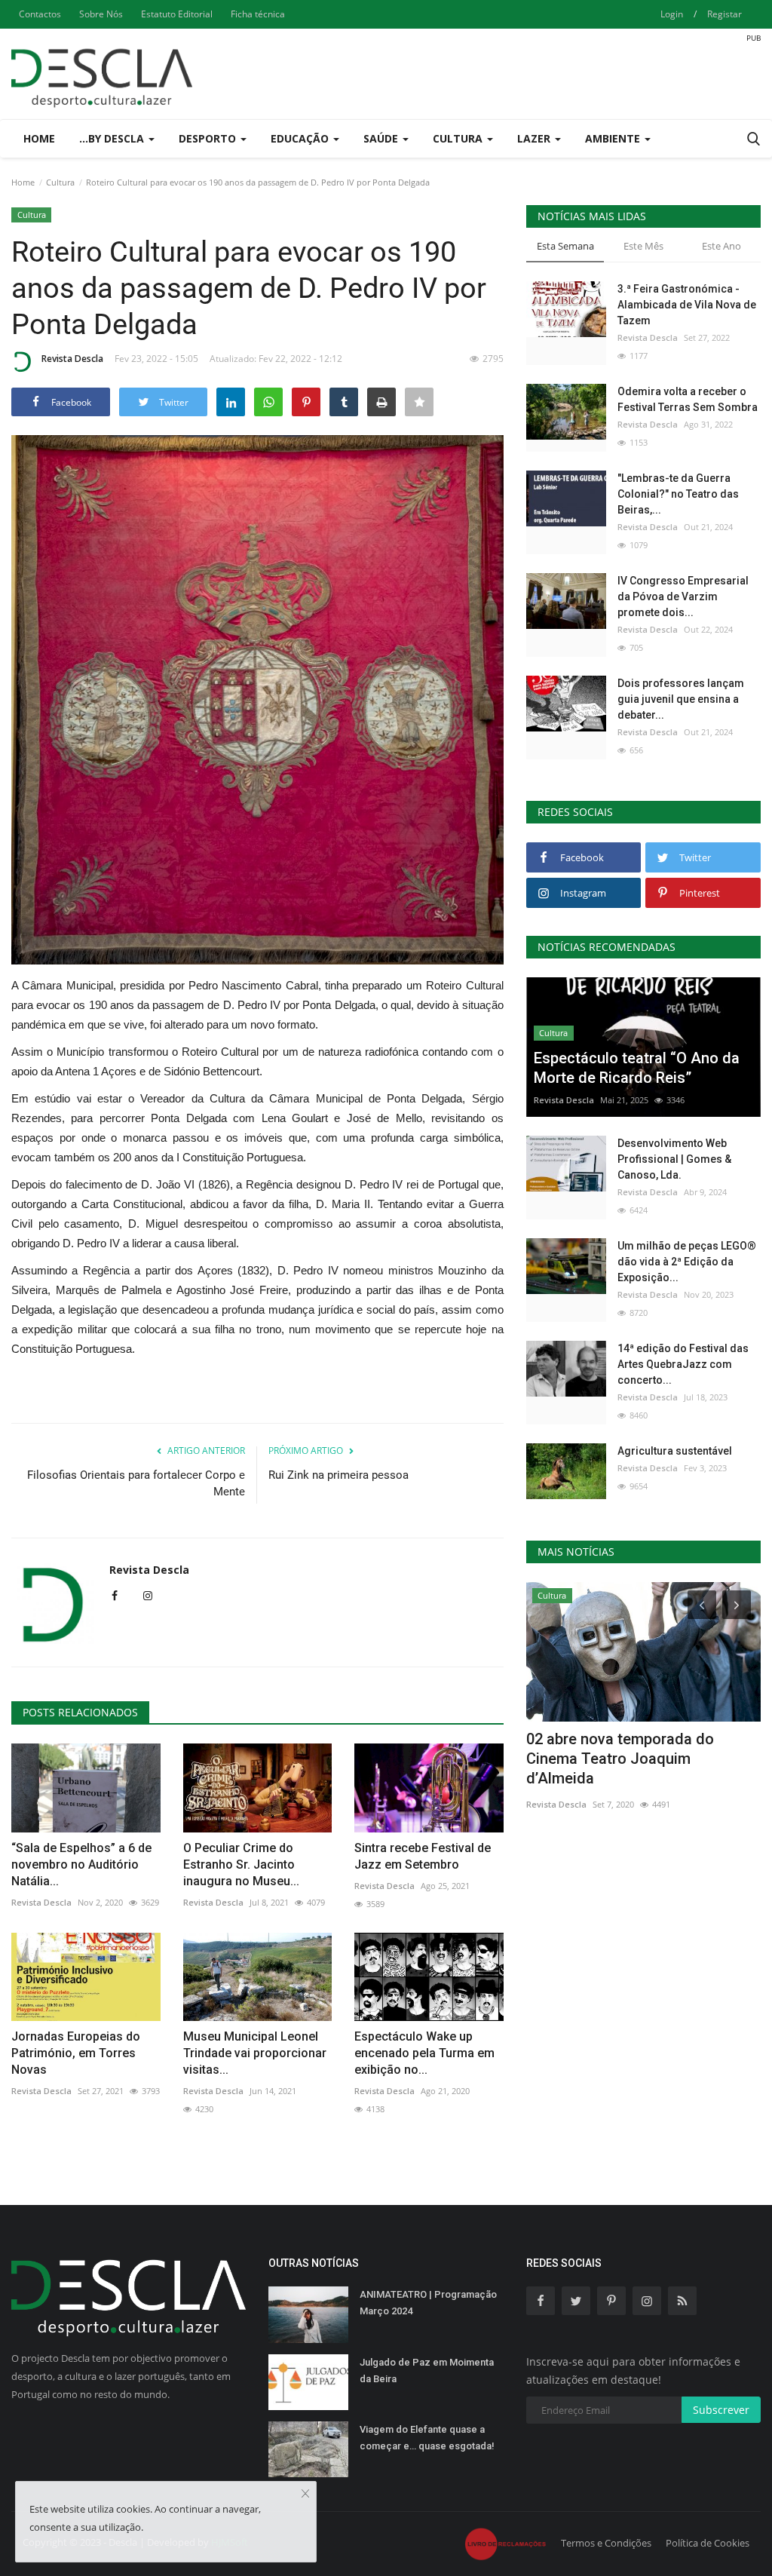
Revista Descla (72, 359)
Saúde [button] (382, 138)
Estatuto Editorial (177, 14)
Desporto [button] (209, 138)
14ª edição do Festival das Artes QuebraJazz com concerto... (683, 1364)
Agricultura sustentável (675, 1451)
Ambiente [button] (614, 138)
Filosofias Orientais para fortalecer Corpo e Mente (136, 1483)
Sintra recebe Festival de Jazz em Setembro (423, 1856)
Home (39, 138)
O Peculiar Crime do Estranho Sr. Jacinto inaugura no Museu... (241, 1865)
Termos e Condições (606, 2543)
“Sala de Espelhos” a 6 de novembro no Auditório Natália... (81, 1865)
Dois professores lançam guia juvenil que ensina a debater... (681, 699)
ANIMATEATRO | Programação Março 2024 (428, 2303)
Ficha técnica (258, 14)
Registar (725, 14)
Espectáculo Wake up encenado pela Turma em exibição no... (424, 2053)
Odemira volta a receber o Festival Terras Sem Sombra (688, 399)
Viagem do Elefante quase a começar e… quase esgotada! (427, 2438)
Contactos (40, 14)
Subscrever (721, 2410)
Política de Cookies (708, 2543)
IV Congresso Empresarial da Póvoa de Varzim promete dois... (683, 596)
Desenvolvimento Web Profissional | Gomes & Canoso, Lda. (674, 1159)
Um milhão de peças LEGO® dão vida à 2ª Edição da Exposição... (687, 1262)
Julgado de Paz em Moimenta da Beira (427, 2371)
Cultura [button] (459, 138)
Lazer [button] (535, 138)
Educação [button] (301, 138)
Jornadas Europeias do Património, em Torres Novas (76, 2053)
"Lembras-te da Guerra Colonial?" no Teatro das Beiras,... (678, 494)
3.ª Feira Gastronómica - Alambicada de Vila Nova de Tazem (687, 305)
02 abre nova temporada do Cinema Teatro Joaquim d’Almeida (620, 1759)
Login (672, 14)
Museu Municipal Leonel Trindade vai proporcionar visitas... (255, 2053)
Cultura (60, 182)
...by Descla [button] (113, 138)
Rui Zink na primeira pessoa (339, 1475)
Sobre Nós (101, 14)
